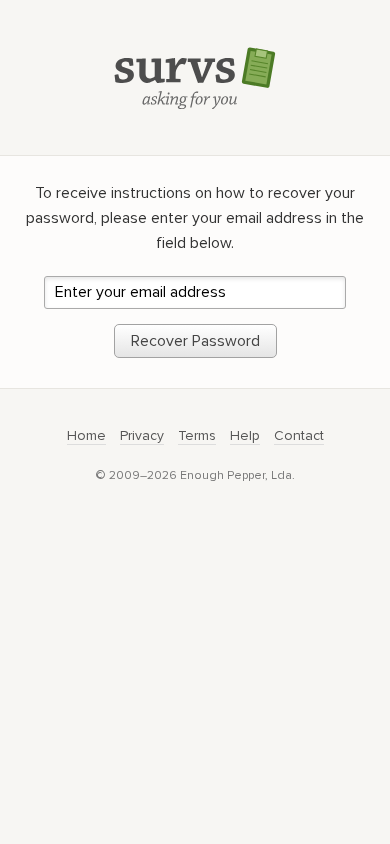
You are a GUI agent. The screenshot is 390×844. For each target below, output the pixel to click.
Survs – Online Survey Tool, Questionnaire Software (195, 77)
